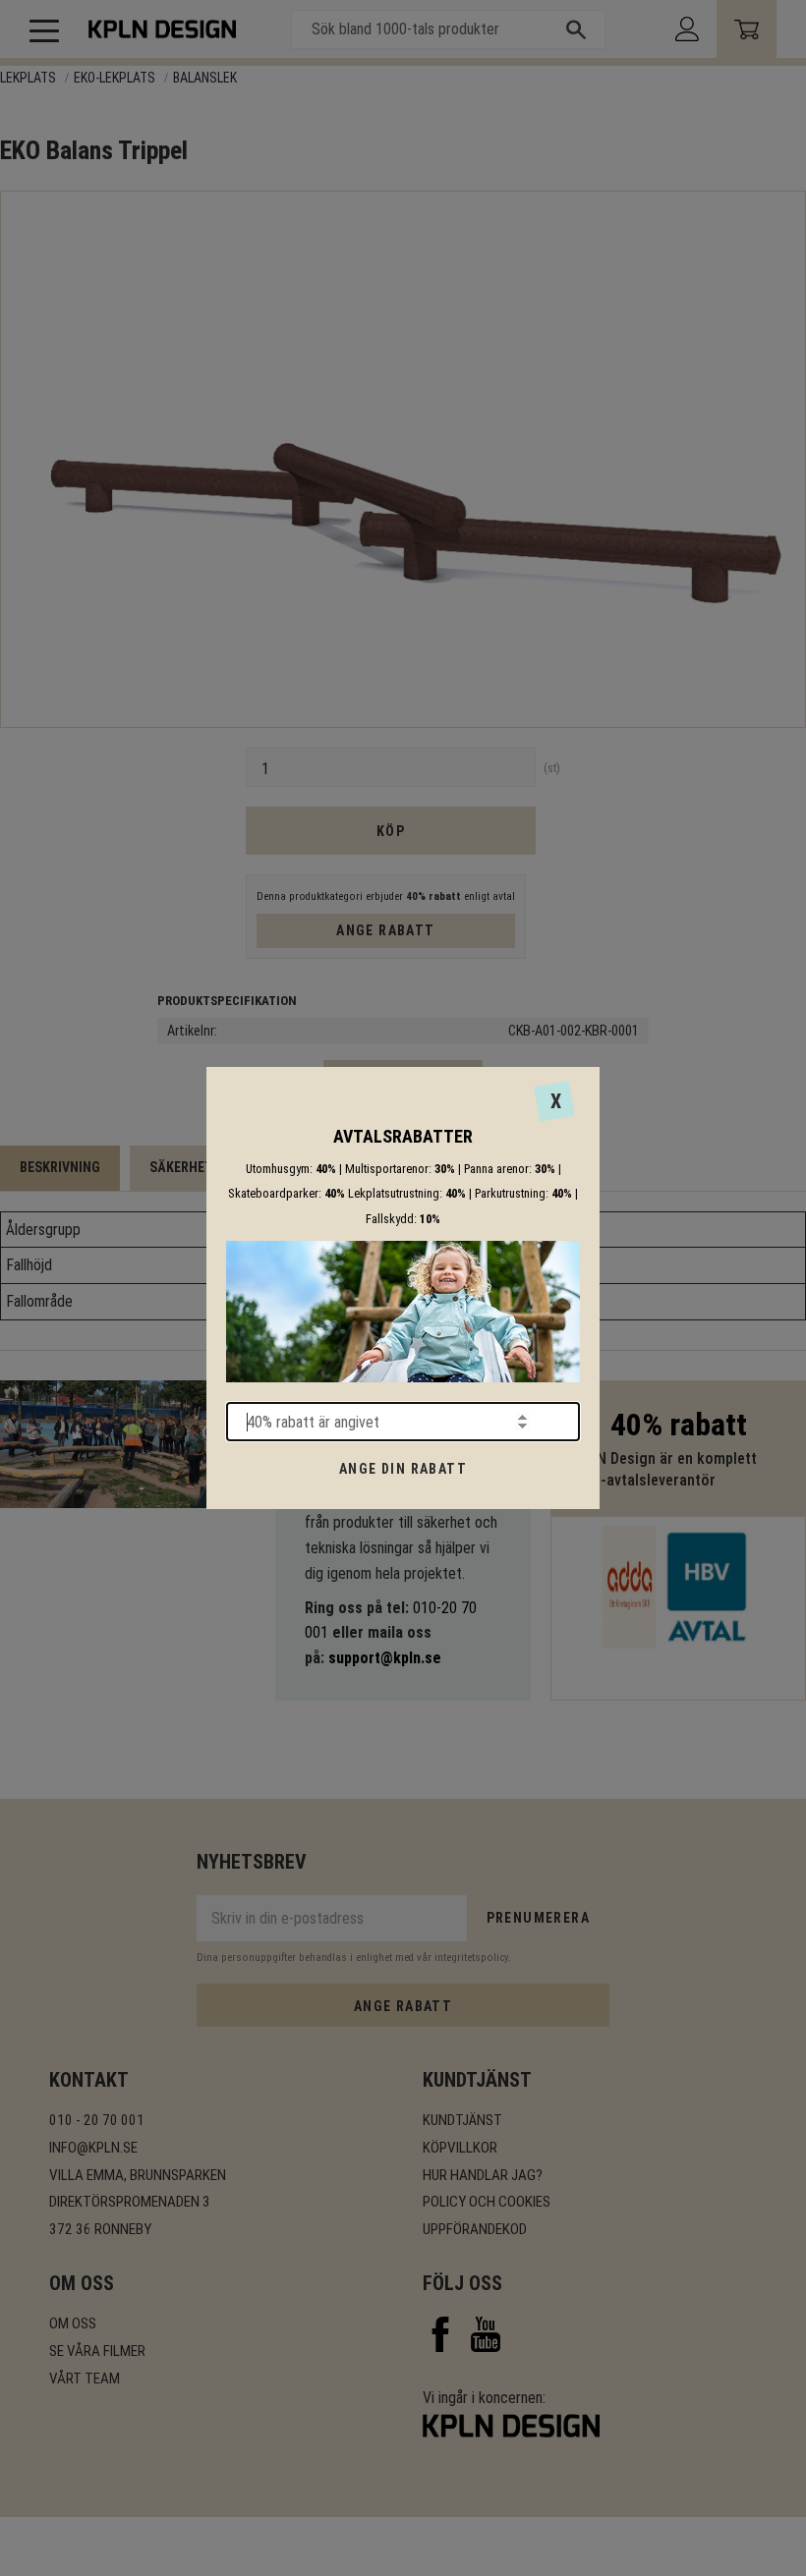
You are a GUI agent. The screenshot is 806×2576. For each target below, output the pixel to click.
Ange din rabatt (403, 1469)
